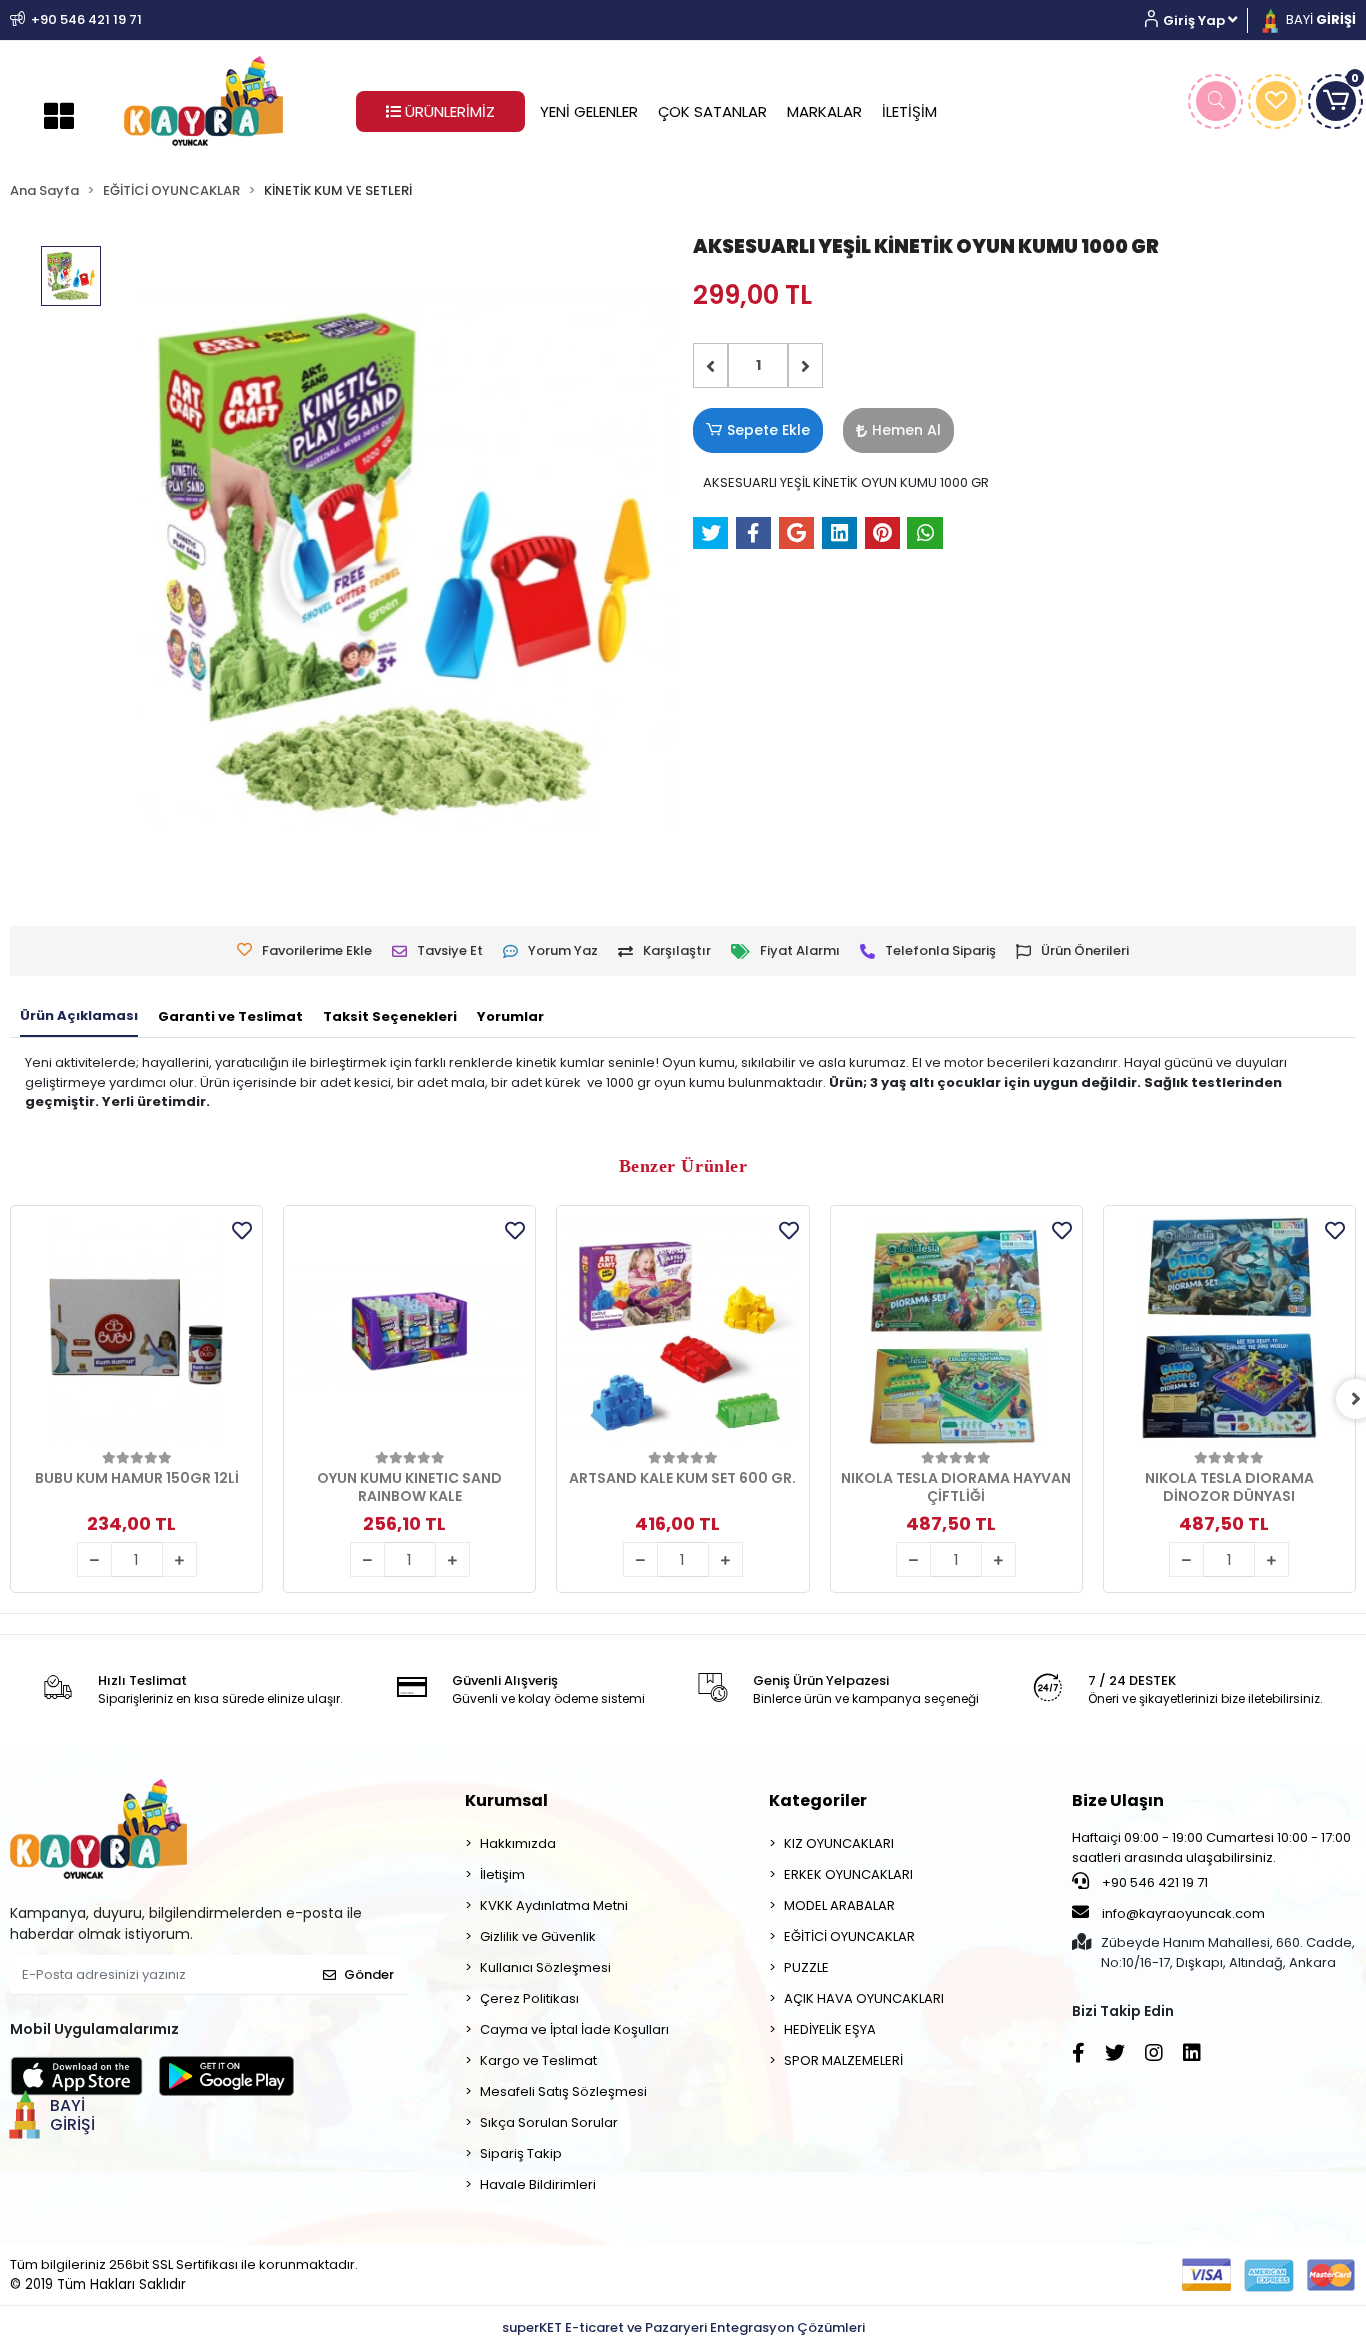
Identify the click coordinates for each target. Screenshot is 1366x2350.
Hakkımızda (518, 1843)
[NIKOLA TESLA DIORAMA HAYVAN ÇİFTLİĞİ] (956, 1331)
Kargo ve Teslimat (538, 2060)
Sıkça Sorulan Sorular (549, 2122)
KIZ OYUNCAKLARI (839, 1843)
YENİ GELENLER (589, 111)
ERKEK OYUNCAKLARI (848, 1874)
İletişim (502, 1874)
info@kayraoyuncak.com (1182, 1913)
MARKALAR (824, 111)
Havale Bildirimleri (538, 2184)
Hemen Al (906, 430)
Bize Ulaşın (1118, 1800)
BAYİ (1319, 19)
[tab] (79, 1017)
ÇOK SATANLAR (712, 111)
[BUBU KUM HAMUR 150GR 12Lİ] (136, 1331)
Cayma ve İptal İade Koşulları (574, 2029)
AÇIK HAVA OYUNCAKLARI (864, 1998)
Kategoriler (818, 1800)
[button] (1198, 20)
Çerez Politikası (529, 1998)
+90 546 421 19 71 (1153, 1882)
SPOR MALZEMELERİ (843, 2060)
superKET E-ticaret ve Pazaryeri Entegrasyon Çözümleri (683, 2327)
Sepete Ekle (768, 430)
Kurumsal (506, 1800)
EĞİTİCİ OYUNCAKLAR (849, 1936)
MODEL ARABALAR (839, 1905)
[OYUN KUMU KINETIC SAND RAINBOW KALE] (409, 1331)
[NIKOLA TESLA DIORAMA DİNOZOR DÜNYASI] (1229, 1331)
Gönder (369, 1974)
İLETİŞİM (909, 111)
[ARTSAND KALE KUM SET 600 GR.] (682, 1331)
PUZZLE (806, 1967)
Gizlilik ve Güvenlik (538, 1936)
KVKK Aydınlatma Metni (554, 1905)
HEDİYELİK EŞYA (830, 2029)
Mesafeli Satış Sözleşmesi (563, 2091)
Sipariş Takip (521, 2153)
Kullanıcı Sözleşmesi (545, 1967)
